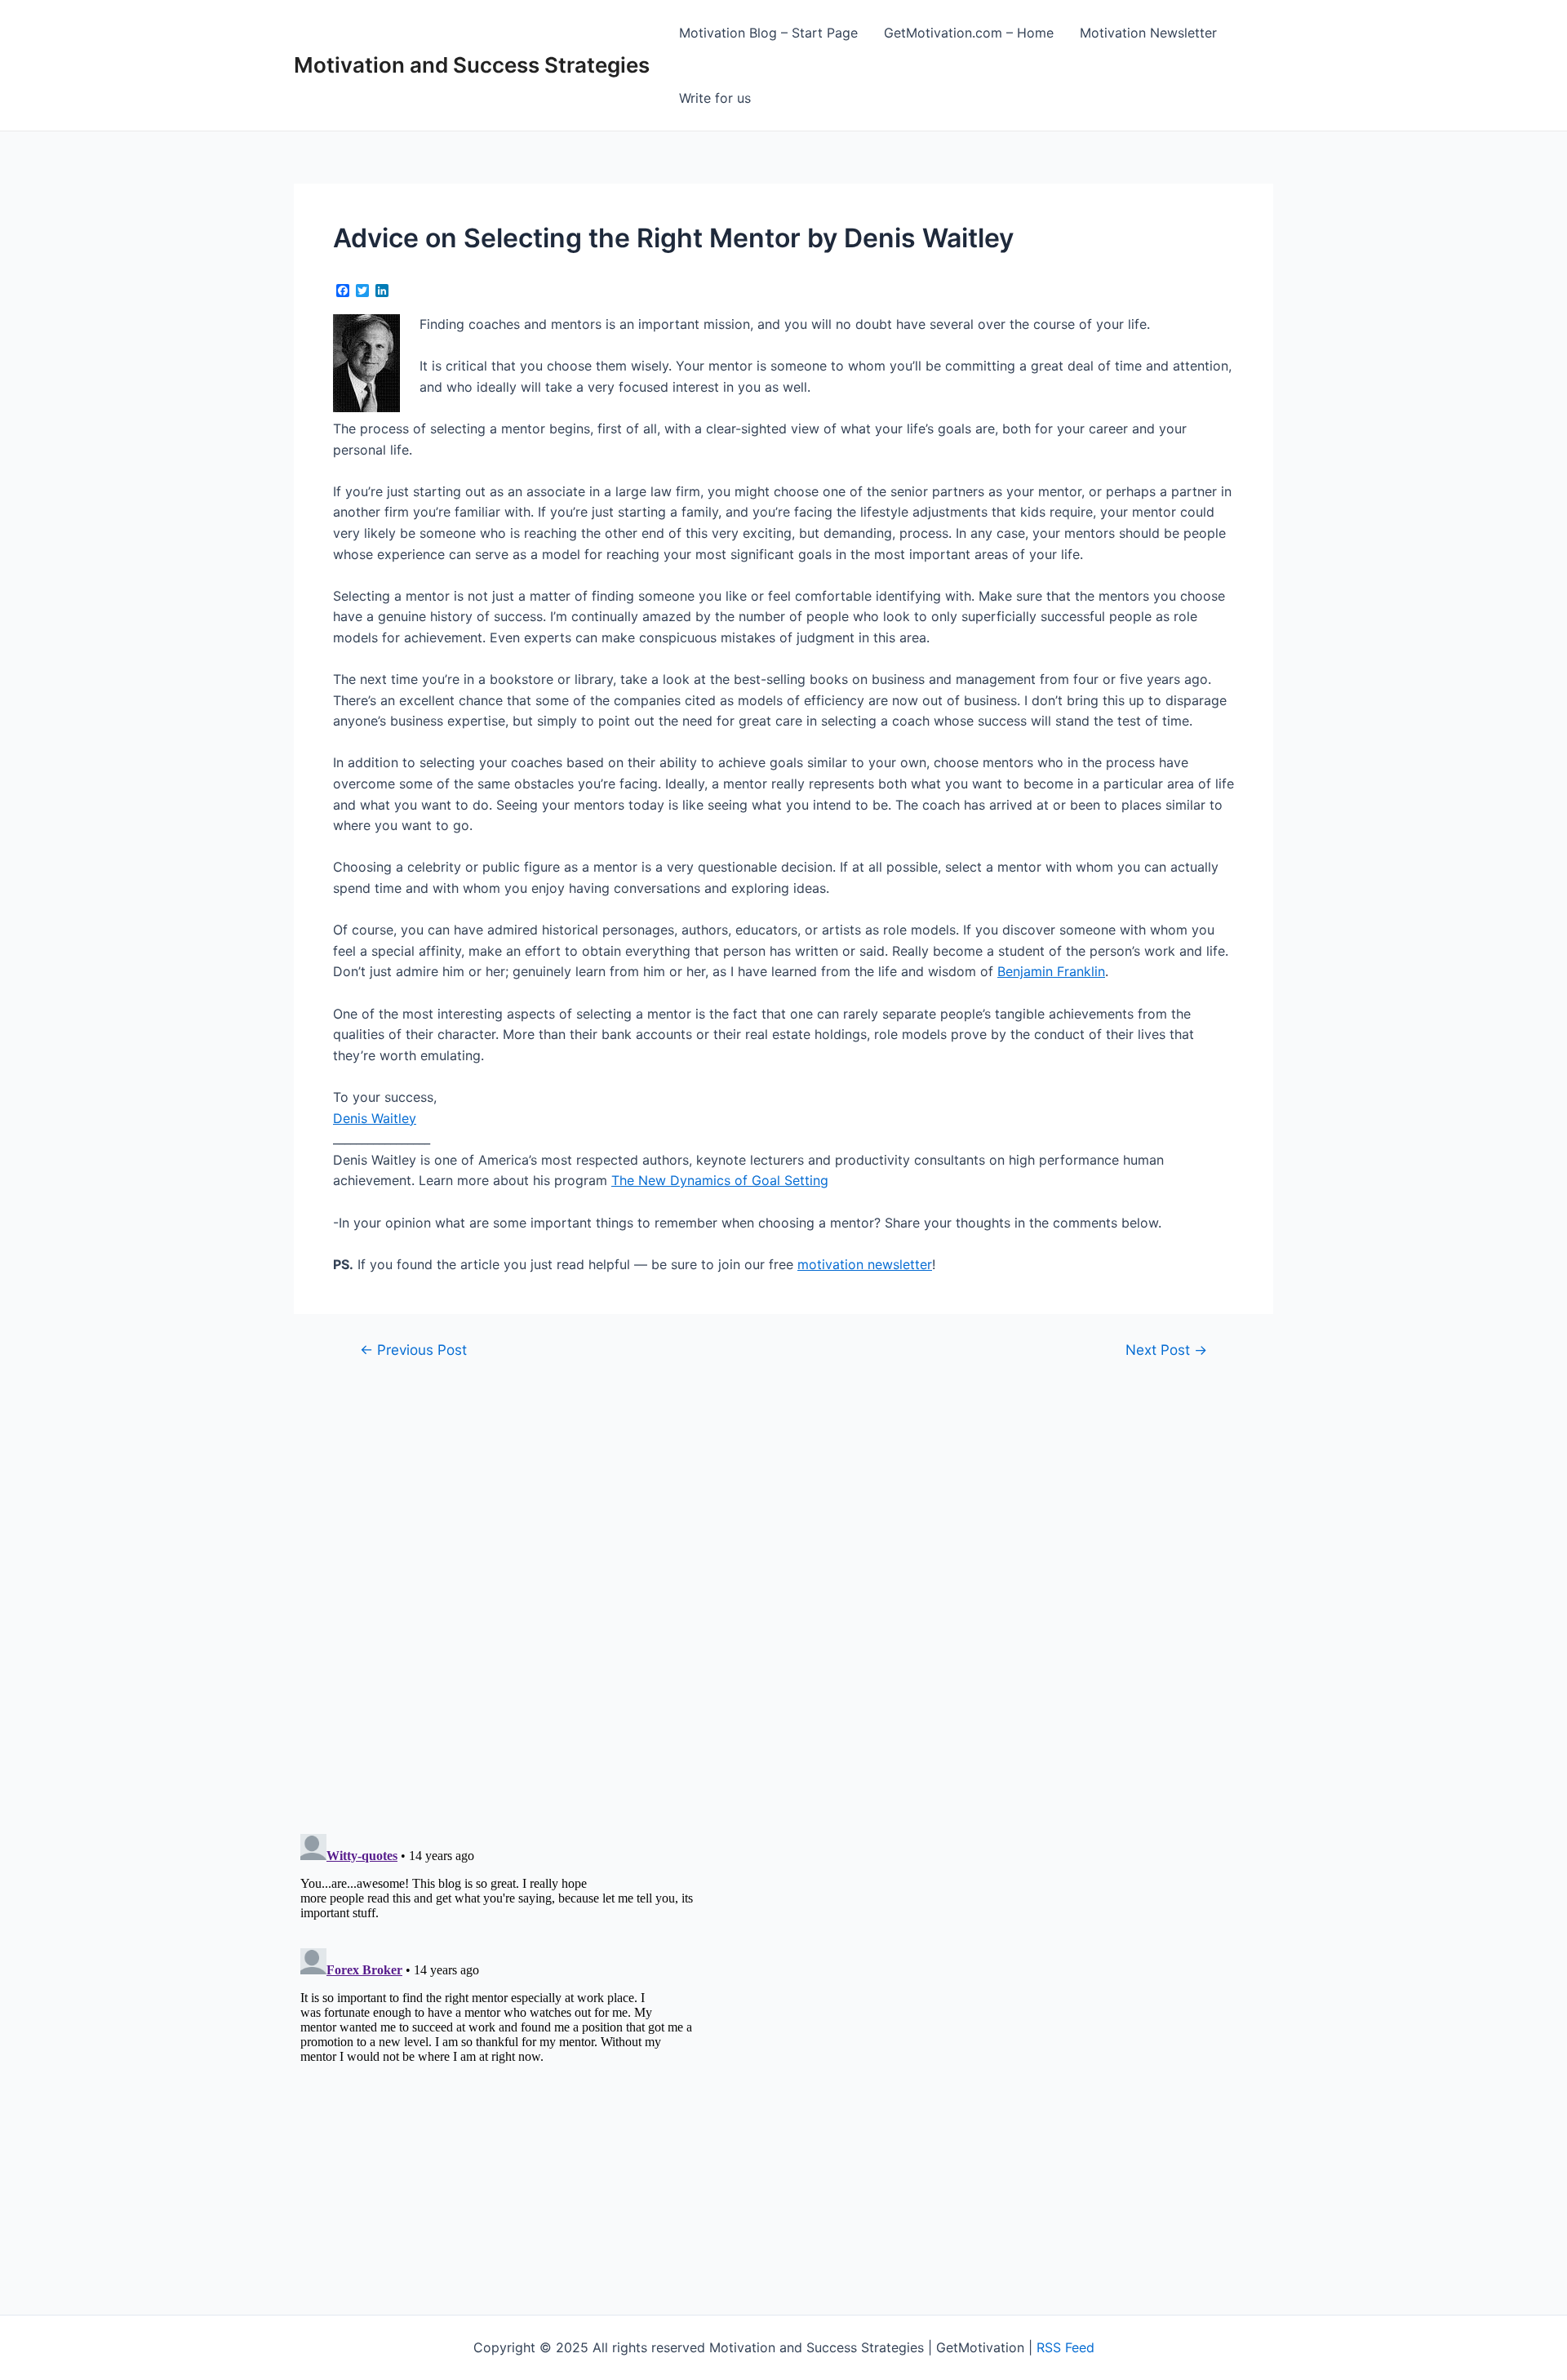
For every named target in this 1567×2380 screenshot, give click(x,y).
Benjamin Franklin (1051, 971)
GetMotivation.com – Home (969, 33)
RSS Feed (1065, 2347)
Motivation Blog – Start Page (768, 33)
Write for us (715, 98)
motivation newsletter (865, 1264)
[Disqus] (783, 1586)
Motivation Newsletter (1148, 33)
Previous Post (413, 1350)
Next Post (1166, 1350)
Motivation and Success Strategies (472, 65)
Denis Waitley (375, 1118)
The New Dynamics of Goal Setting (720, 1180)
